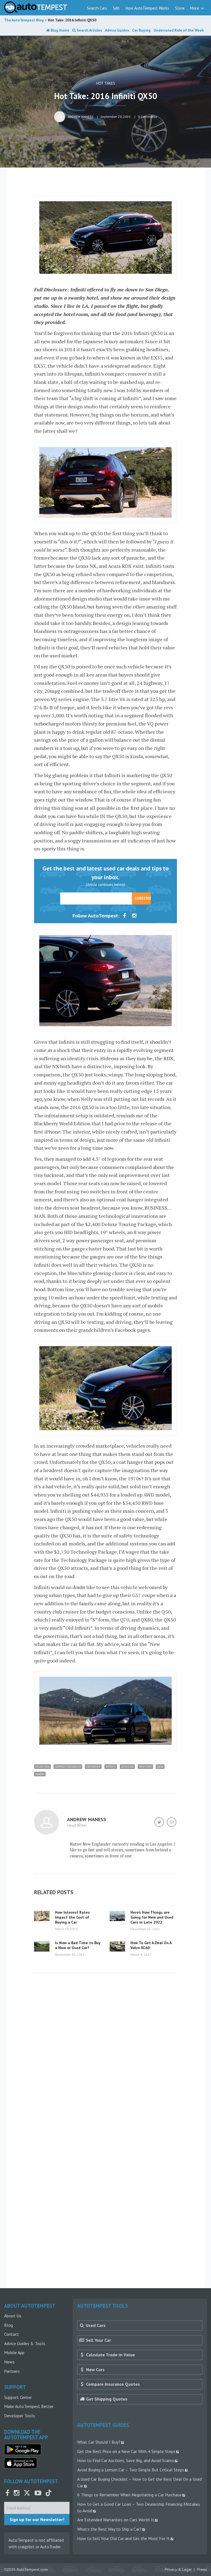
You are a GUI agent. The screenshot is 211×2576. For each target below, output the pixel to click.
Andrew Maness (81, 117)
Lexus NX (127, 1767)
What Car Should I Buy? (99, 2442)
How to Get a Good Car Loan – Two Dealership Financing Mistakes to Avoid (139, 2507)
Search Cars (97, 8)
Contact (12, 2334)
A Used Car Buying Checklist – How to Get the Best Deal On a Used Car (139, 2482)
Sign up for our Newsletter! (37, 2519)
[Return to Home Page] (36, 7)
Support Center (18, 2397)
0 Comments (148, 117)
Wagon (40, 1774)
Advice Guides (117, 30)
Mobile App (14, 2352)
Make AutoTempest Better (29, 2406)
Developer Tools (20, 2416)
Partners (12, 2371)
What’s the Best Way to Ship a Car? (109, 2529)
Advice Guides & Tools (25, 2343)
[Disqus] (105, 2058)
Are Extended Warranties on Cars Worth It (116, 2520)
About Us (13, 2316)
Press (202, 2570)
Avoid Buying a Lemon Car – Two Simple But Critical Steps (131, 2470)
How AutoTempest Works (147, 8)
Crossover (93, 1767)
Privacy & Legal (178, 2570)
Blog (9, 2325)
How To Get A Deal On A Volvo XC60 (151, 1945)
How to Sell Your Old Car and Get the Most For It (123, 2538)
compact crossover (68, 1767)
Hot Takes (106, 83)
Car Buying (141, 30)
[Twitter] (160, 1823)
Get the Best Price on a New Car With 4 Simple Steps (126, 2451)
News (9, 2362)
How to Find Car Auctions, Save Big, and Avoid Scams (126, 2460)
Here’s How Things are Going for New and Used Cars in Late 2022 (152, 1917)
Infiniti (111, 1767)
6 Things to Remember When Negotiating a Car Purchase (129, 2495)
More (195, 8)
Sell (116, 8)
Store (180, 8)
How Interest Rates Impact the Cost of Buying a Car (72, 1917)
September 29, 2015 (116, 117)
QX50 (160, 1767)
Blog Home (59, 30)
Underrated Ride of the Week (179, 30)
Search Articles (89, 30)
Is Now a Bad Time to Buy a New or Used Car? (78, 1945)
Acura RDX (42, 1767)
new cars (145, 1767)
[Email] (172, 1823)
